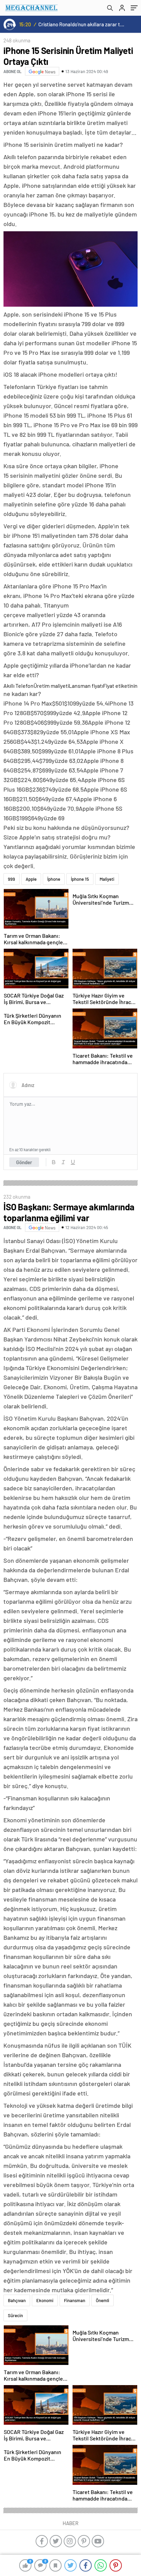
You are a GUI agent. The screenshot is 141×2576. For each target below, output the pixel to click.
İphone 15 (80, 879)
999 (11, 879)
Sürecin (15, 2315)
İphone (54, 879)
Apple (31, 879)
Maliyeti (107, 879)
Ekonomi (45, 2300)
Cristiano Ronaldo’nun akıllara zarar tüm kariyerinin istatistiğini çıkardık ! (82, 24)
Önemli (102, 2300)
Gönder (24, 1162)
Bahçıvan (17, 2300)
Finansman (75, 2300)
